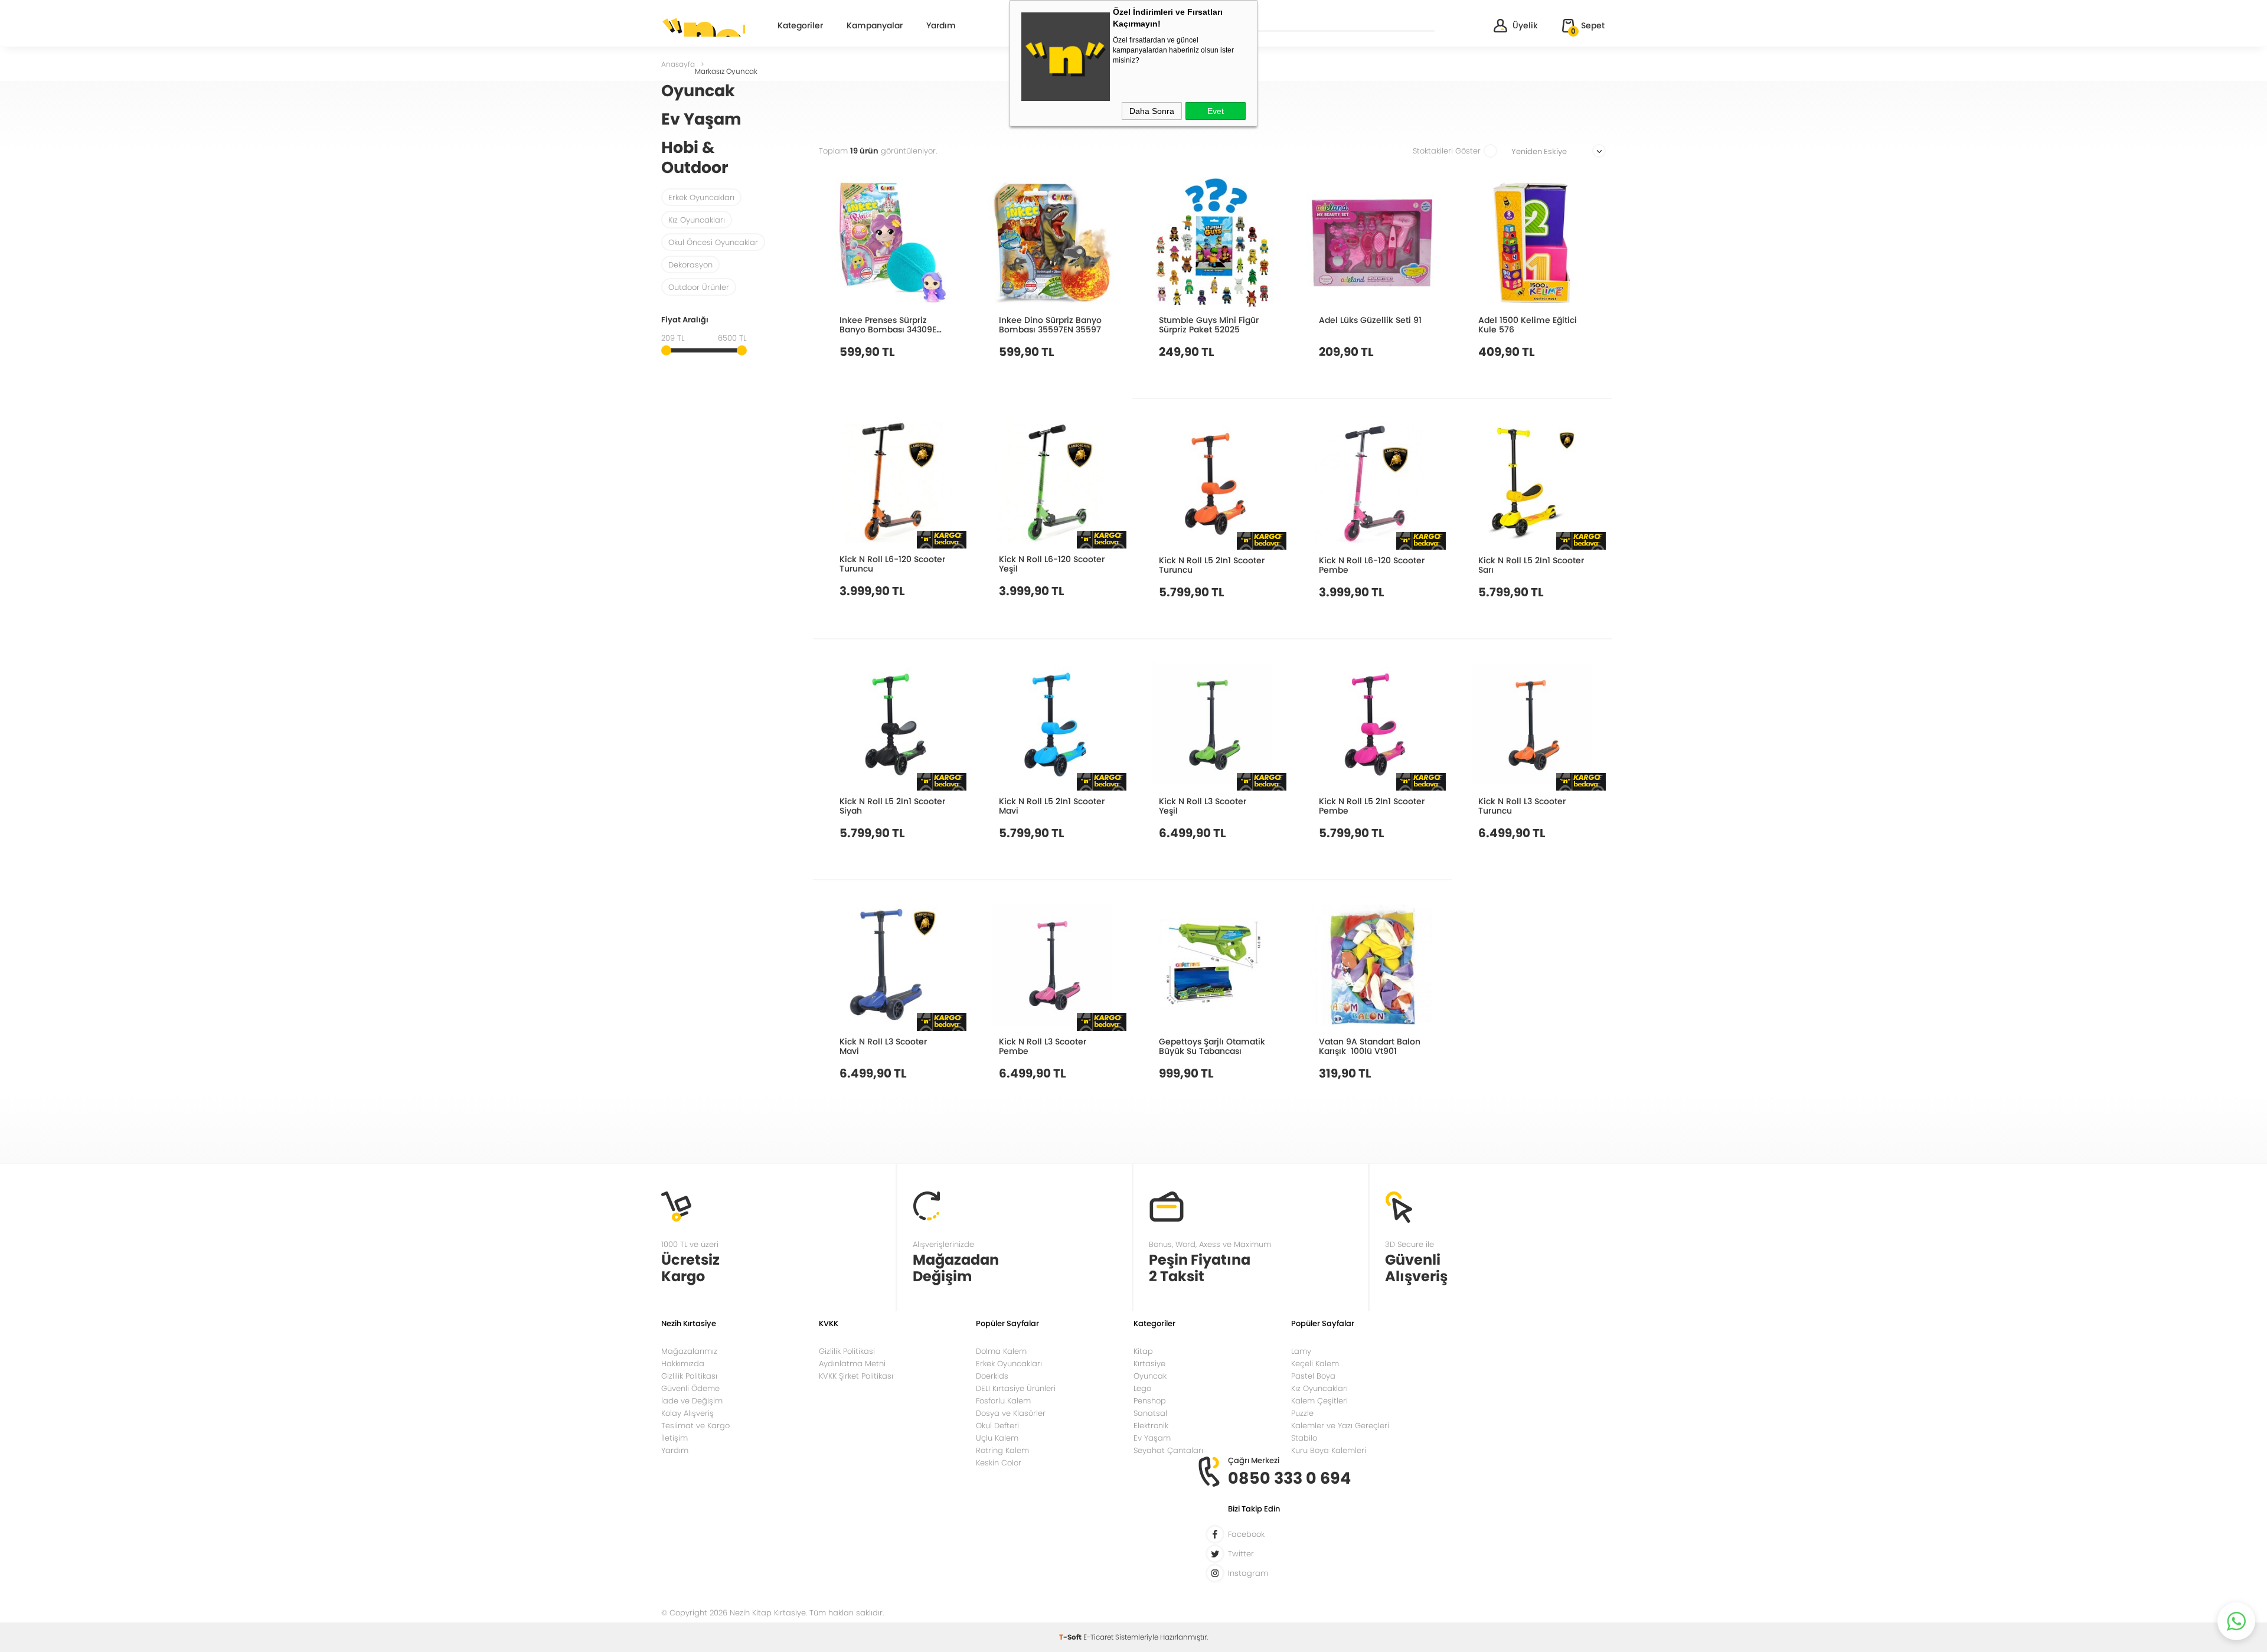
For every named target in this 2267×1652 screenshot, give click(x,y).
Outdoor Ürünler (699, 287)
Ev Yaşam (1152, 1438)
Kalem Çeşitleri (1319, 1401)
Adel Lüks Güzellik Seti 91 (1370, 320)
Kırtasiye (1149, 1364)
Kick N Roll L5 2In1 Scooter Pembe (1372, 806)
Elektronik (1151, 1426)
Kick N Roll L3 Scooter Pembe (1043, 1046)
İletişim (674, 1438)
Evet (1216, 111)
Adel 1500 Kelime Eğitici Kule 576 (1528, 324)
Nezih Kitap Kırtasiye (703, 27)
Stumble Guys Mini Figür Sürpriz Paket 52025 (1209, 324)
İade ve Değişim (692, 1401)
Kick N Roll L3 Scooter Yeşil (1203, 806)
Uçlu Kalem (997, 1438)
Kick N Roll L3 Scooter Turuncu (1522, 806)
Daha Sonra (1152, 111)
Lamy (1301, 1351)
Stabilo (1304, 1438)
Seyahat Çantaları (1168, 1450)
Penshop (1150, 1401)
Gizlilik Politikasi (847, 1351)
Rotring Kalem (1002, 1450)
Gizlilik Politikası (689, 1376)
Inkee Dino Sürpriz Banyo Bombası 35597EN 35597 (1050, 324)
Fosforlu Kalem (1003, 1401)
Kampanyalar (875, 26)
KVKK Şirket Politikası (856, 1376)
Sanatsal (1150, 1413)
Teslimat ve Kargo (695, 1426)
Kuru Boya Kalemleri (1329, 1450)
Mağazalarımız (689, 1351)
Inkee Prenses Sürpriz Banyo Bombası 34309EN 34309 (891, 324)
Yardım (941, 26)
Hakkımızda (683, 1364)
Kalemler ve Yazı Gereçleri (1340, 1426)
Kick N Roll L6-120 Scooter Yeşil (1052, 564)
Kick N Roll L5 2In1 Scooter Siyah (892, 806)
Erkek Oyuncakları (701, 197)
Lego (1142, 1388)
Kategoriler (800, 26)
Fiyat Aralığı (685, 321)
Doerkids (992, 1376)
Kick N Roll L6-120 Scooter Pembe (1372, 565)
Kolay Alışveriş (687, 1413)
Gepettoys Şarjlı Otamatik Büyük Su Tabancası (1212, 1046)
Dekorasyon (690, 265)
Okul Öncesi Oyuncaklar (713, 242)
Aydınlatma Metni (852, 1364)
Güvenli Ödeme (690, 1388)
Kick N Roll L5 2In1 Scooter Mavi (1052, 806)
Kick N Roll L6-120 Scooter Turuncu (892, 564)
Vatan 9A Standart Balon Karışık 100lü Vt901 (1370, 1046)
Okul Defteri (997, 1426)
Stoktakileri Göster (1447, 151)
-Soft (1071, 1637)
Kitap (1143, 1351)
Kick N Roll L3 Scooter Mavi (883, 1046)
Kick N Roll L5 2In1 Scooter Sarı (1531, 565)
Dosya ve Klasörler (1011, 1413)
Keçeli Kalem (1315, 1364)
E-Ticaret (1098, 1637)
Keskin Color (999, 1463)
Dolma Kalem (1001, 1351)
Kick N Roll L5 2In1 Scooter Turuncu (1212, 565)
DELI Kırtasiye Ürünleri (1016, 1388)
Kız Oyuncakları (697, 220)
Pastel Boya (1313, 1376)
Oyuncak (1150, 1376)
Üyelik (1525, 25)
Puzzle (1302, 1413)
